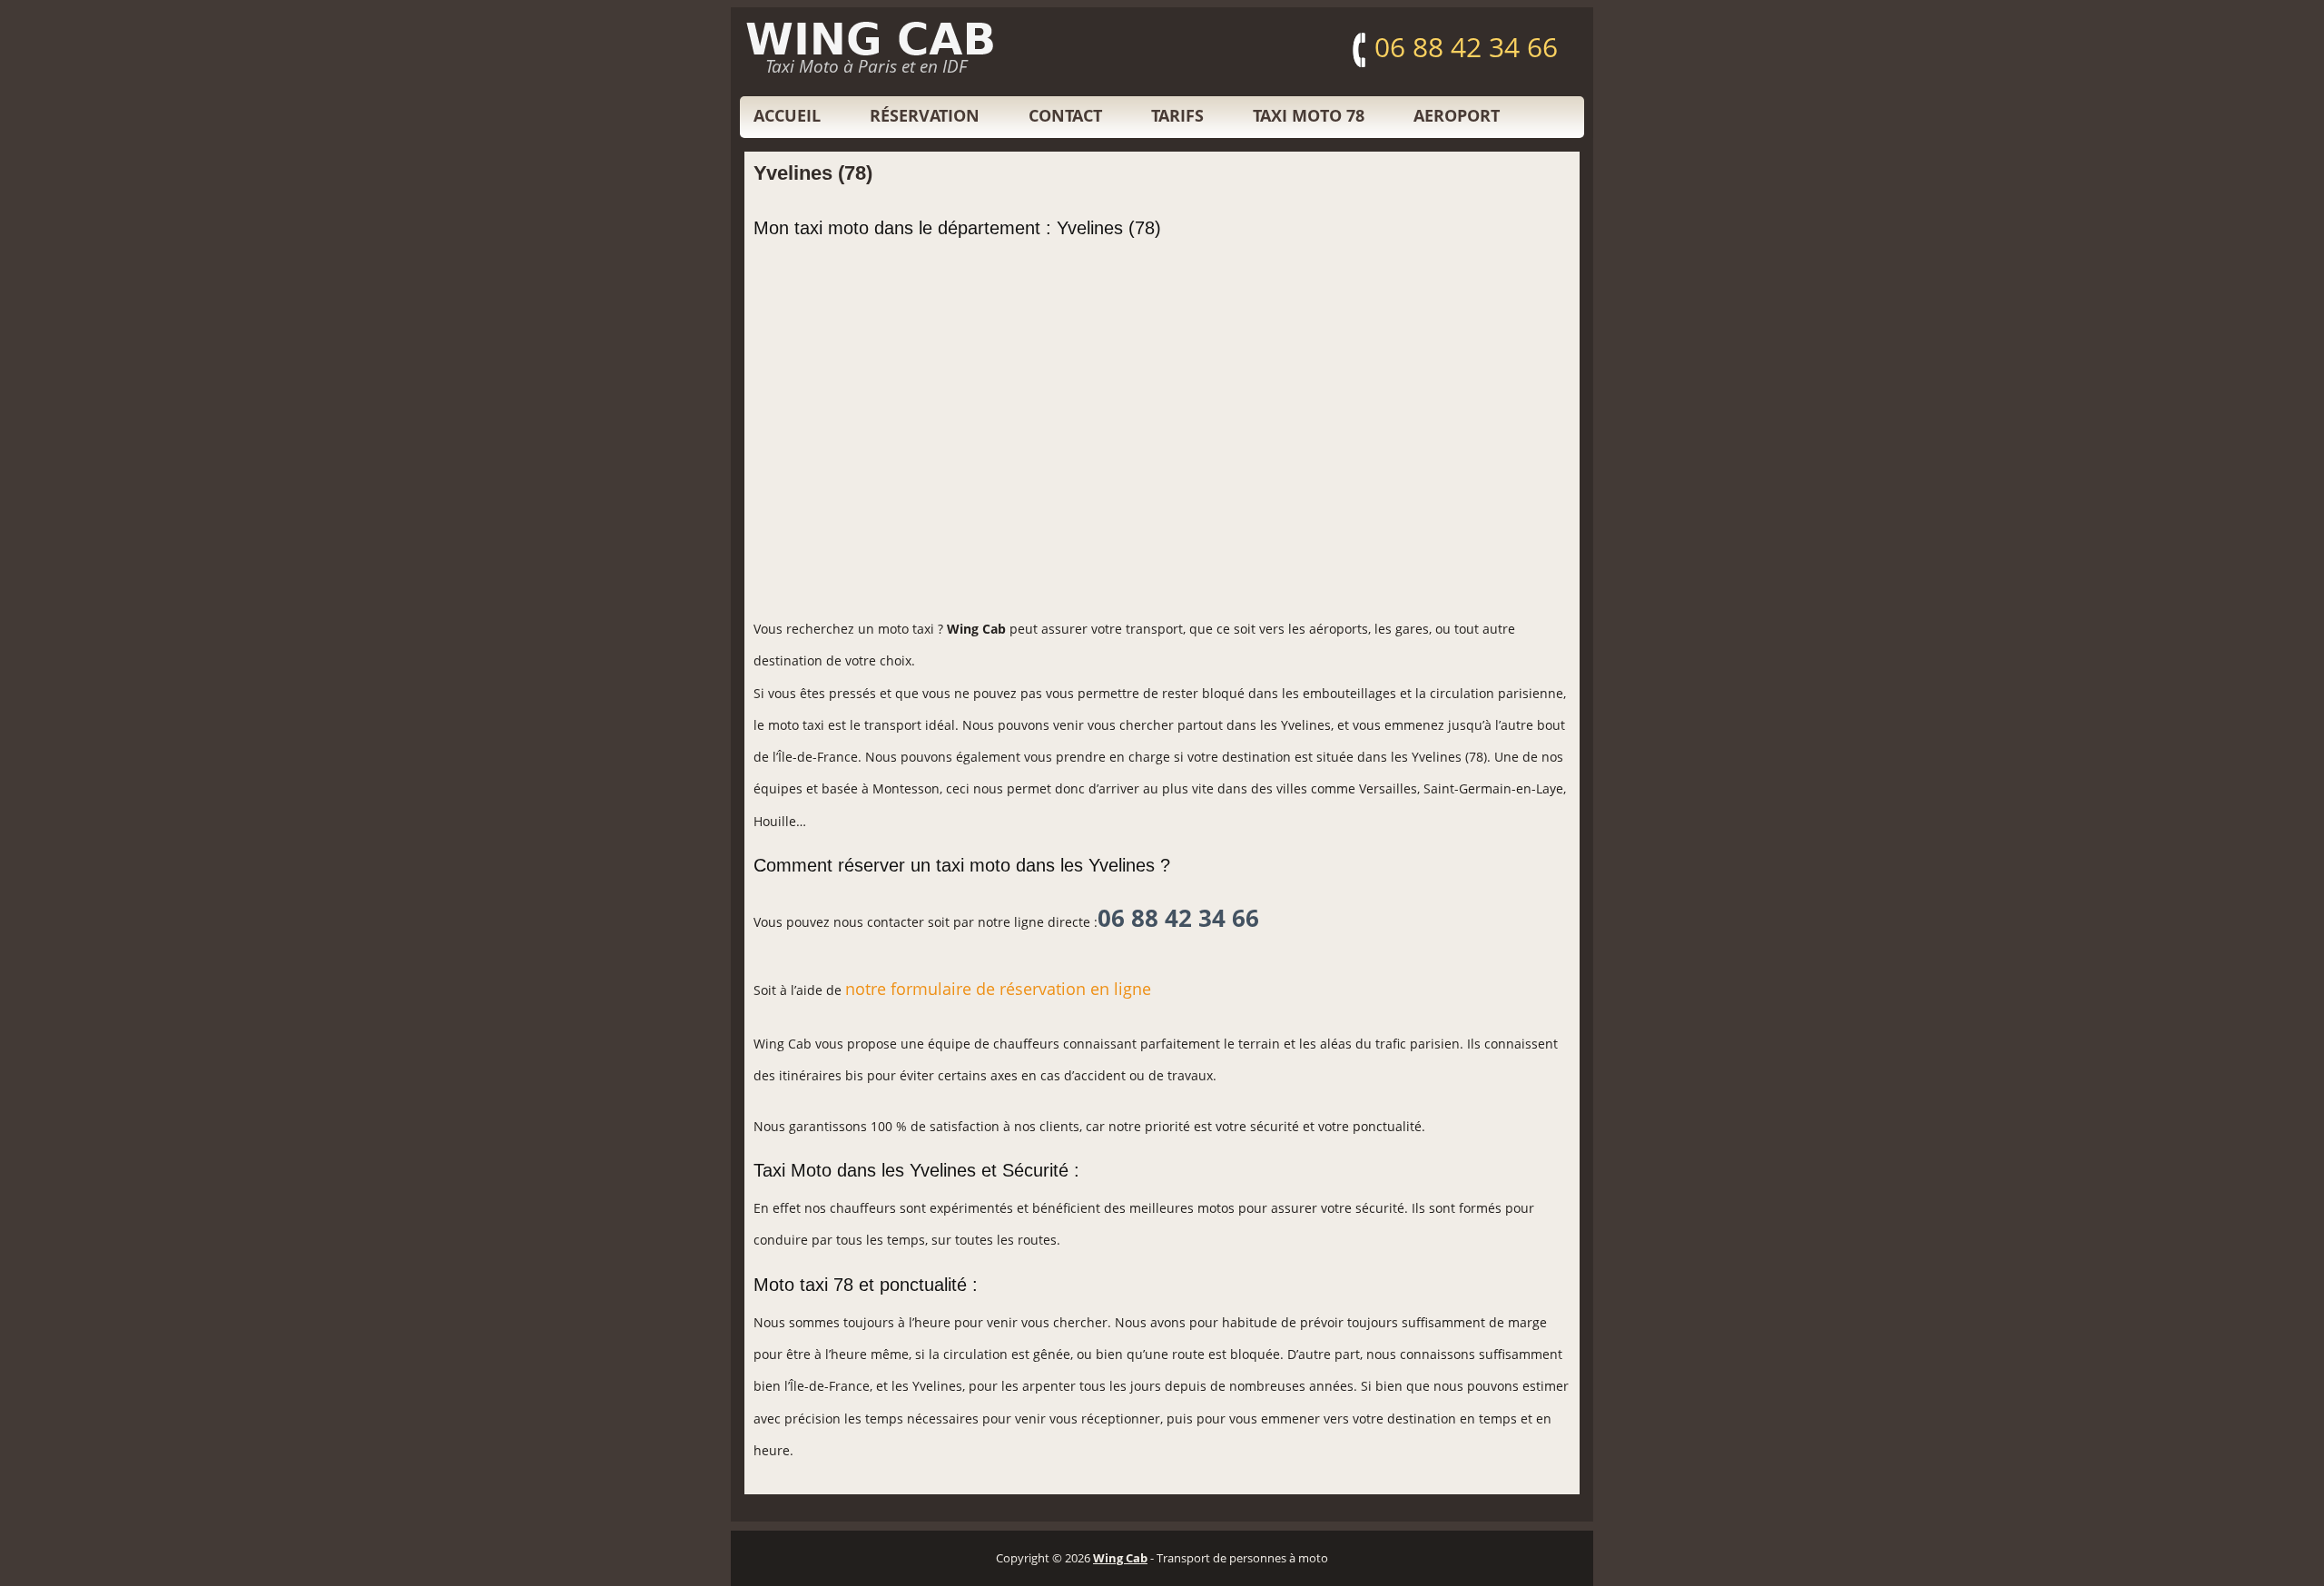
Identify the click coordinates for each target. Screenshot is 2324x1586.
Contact (1065, 115)
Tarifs (1177, 115)
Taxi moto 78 (1309, 115)
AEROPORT (1457, 115)
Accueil (787, 115)
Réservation (925, 115)
